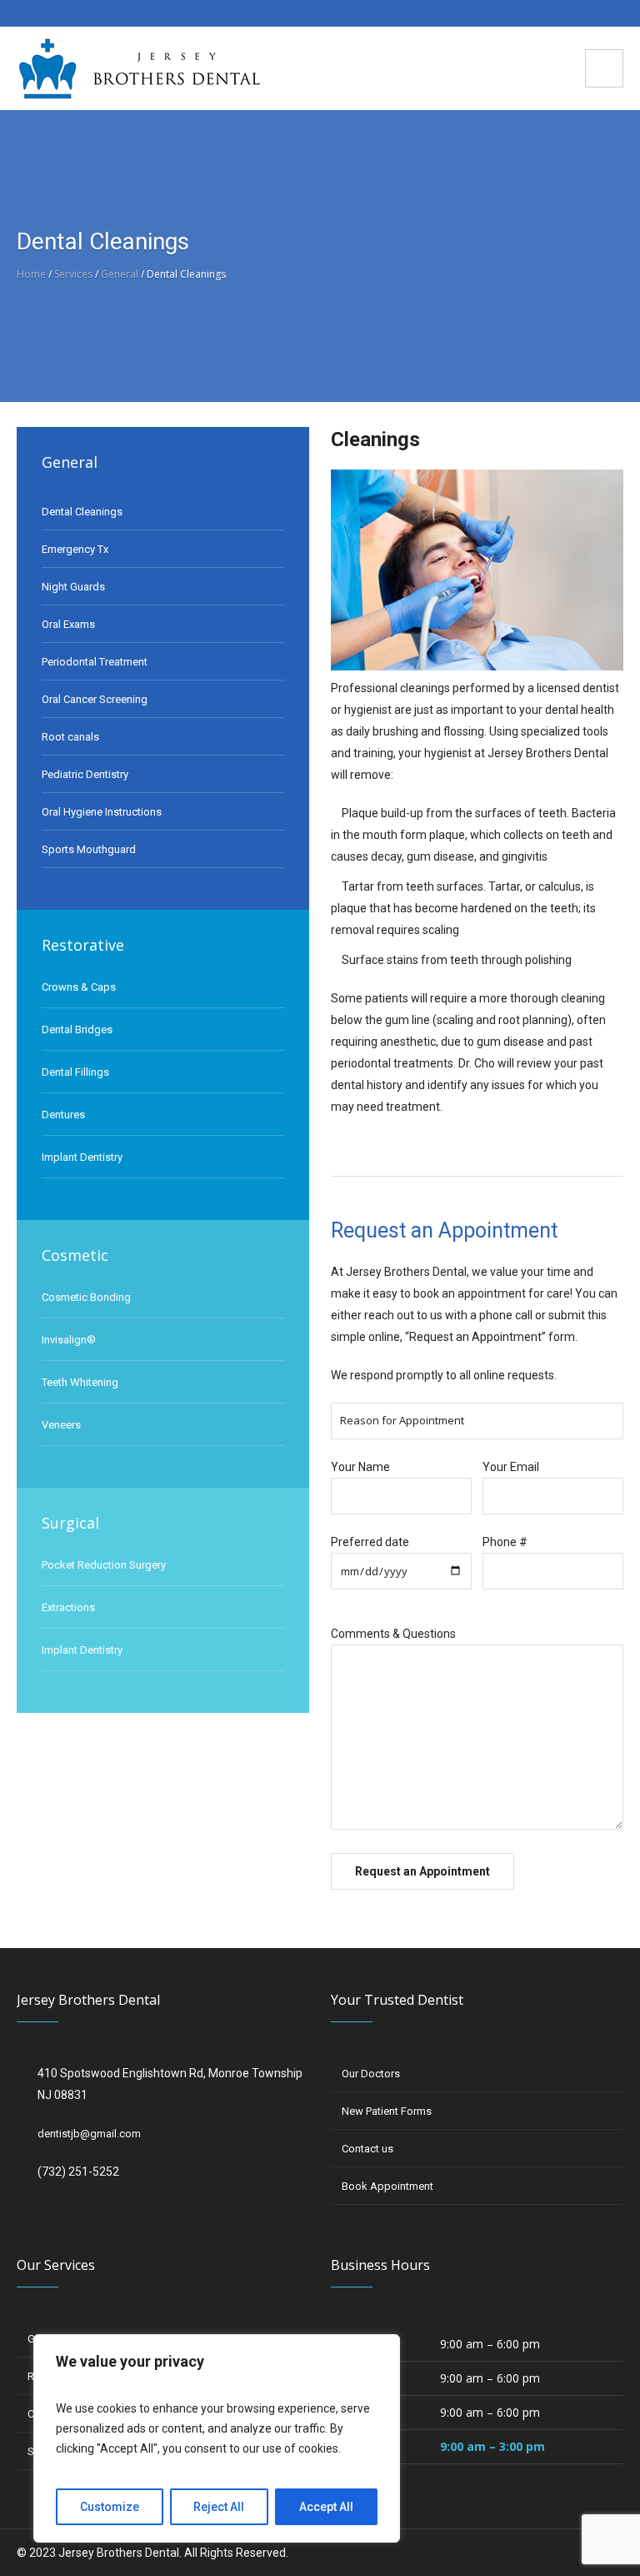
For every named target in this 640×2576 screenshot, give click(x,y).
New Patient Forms (387, 2111)
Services (73, 274)
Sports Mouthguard (89, 849)
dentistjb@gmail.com (89, 2134)
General (120, 274)
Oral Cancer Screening (95, 699)
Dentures (63, 1115)
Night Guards (73, 587)
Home (31, 274)
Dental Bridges (77, 1029)
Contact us (367, 2149)
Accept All (326, 2507)
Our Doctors (371, 2074)
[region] (217, 2438)
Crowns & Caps (79, 987)
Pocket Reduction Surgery (104, 1565)
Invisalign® (69, 1340)
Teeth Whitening (80, 1382)
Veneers (61, 1425)
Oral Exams (68, 624)
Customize (110, 2507)
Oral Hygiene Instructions (102, 812)
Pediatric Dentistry (85, 774)
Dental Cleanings (82, 512)
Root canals (70, 737)
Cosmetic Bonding (86, 1297)
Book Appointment (387, 2186)
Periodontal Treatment (95, 662)
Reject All (219, 2507)
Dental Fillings (75, 1072)
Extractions (68, 1607)
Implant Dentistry (82, 1157)
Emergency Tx (75, 549)
